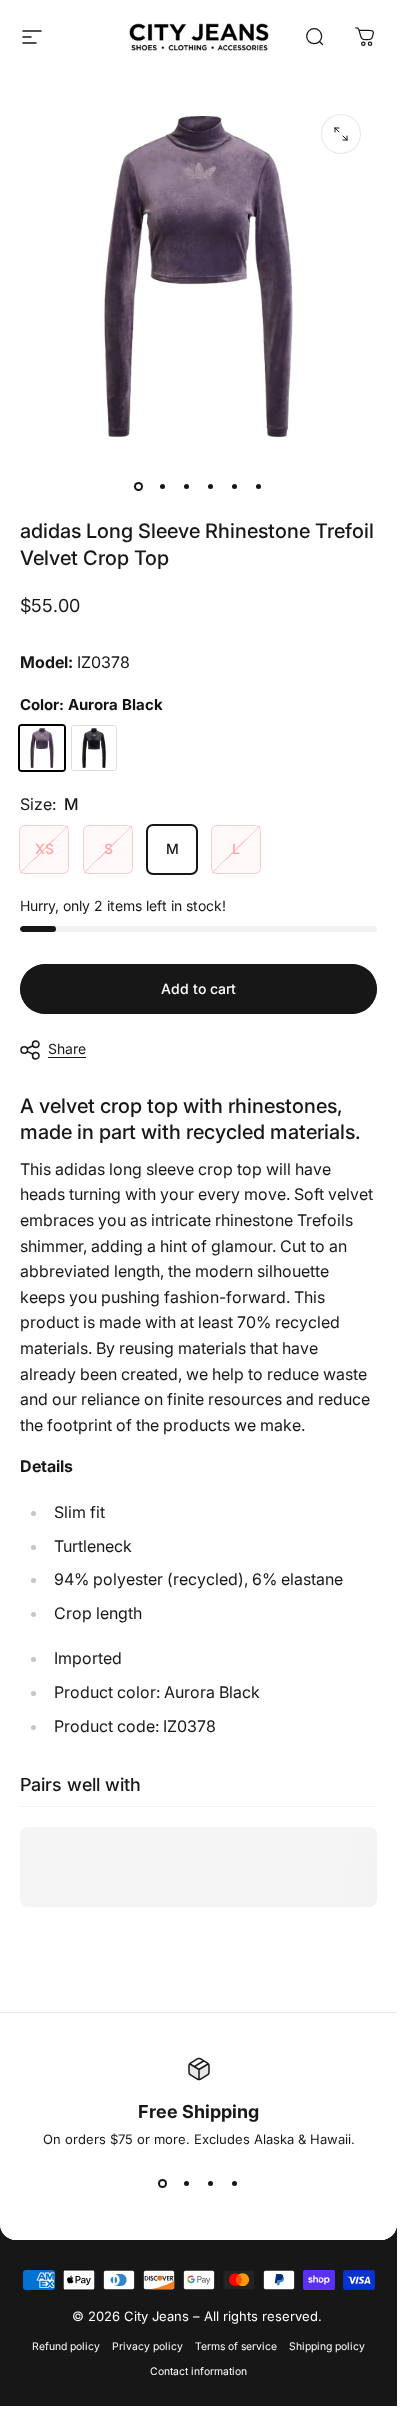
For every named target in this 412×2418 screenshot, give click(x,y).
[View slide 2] (187, 2183)
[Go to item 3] (187, 486)
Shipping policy (327, 2346)
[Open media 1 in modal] (341, 134)
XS (44, 848)
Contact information (198, 2371)
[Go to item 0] (139, 486)
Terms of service (236, 2346)
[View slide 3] (211, 2183)
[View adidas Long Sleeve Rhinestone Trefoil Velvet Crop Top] (42, 748)
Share (67, 1048)
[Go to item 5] (235, 486)
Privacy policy (147, 2346)
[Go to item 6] (259, 486)
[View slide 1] (163, 2183)
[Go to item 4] (211, 486)
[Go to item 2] (163, 486)
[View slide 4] (235, 2183)
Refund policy (66, 2346)
